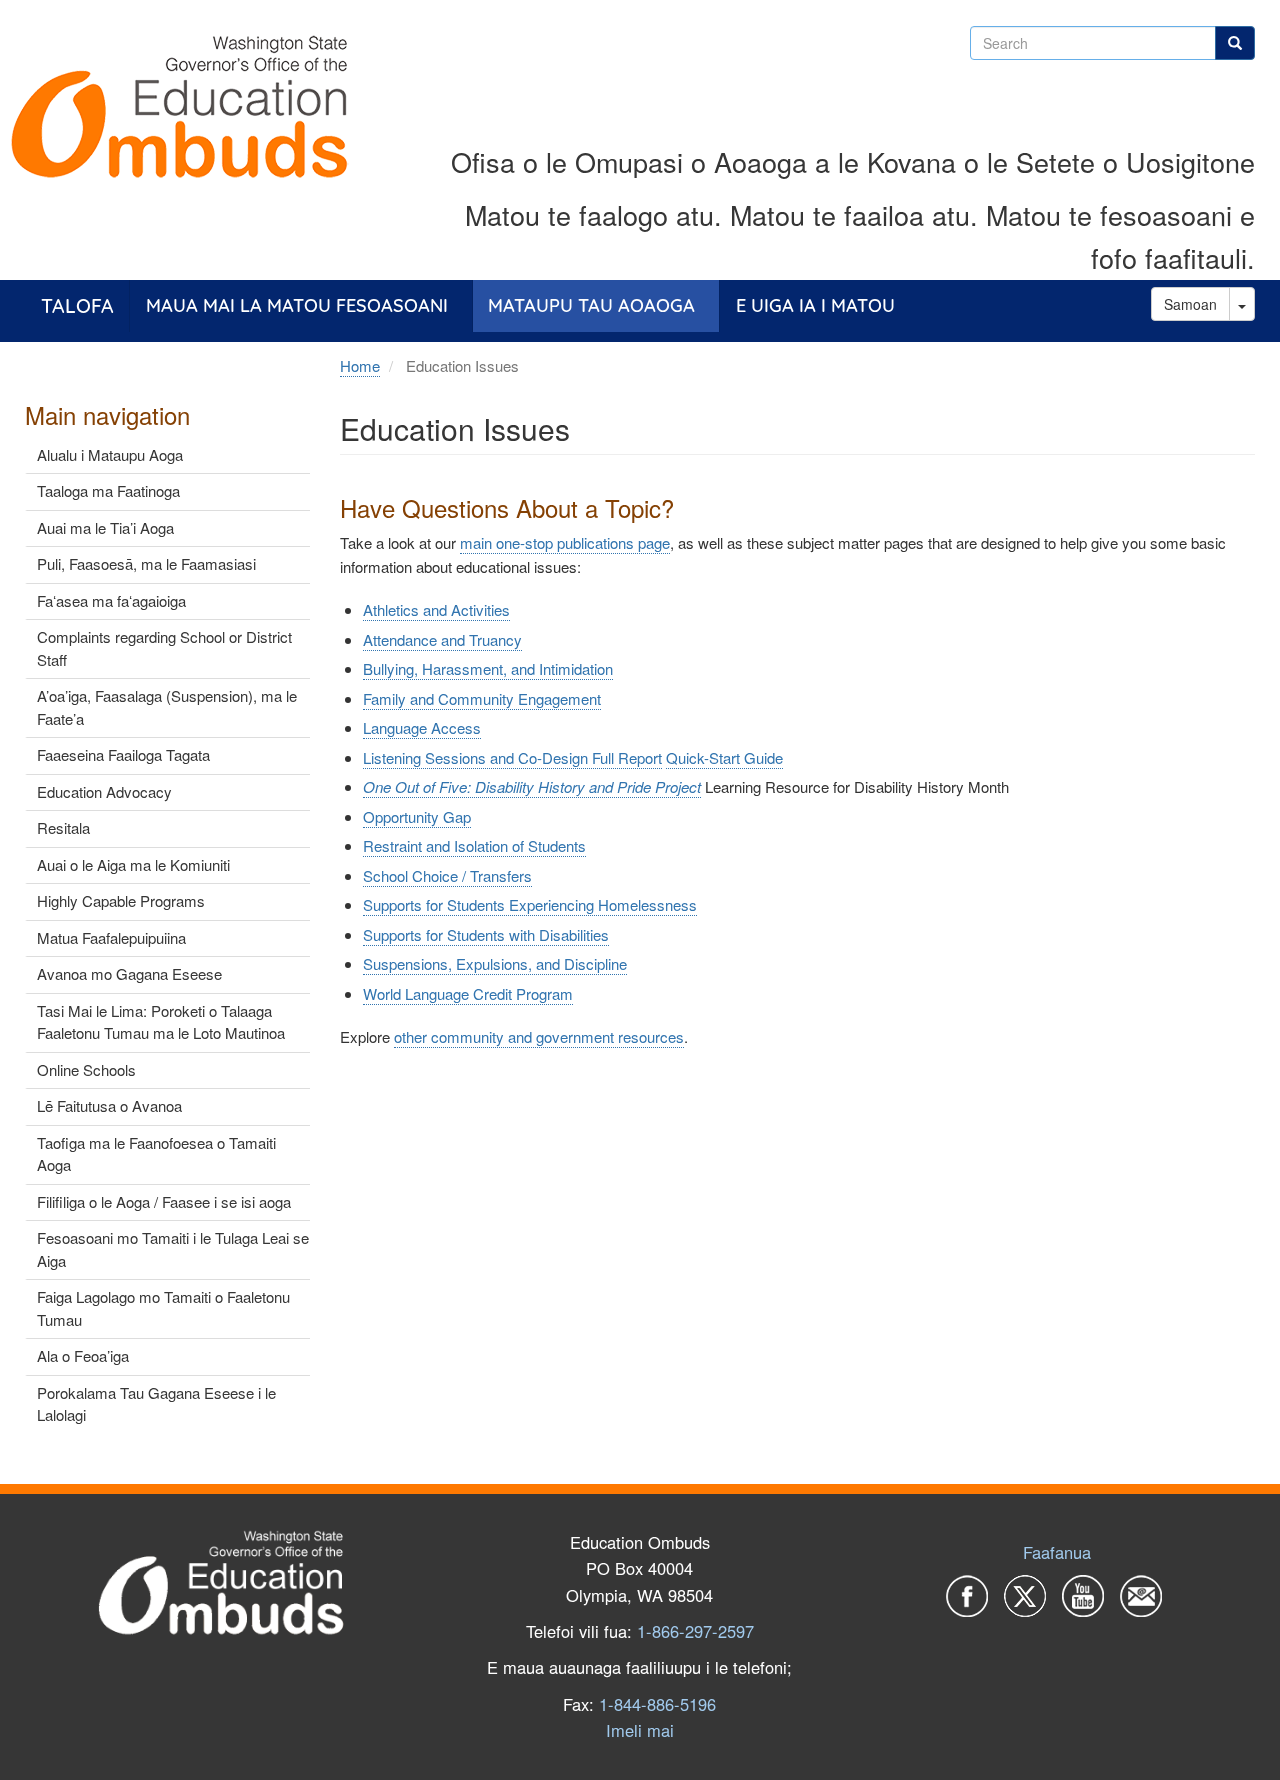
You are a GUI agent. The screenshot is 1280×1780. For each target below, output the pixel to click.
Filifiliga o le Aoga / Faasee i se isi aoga (164, 1201)
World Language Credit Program (468, 993)
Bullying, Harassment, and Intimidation (488, 668)
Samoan (1190, 304)
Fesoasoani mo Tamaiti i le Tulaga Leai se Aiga (173, 1249)
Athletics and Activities (436, 609)
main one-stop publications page (565, 542)
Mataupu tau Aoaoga (591, 305)
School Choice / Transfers (447, 875)
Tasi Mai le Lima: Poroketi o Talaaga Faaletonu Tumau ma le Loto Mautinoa (161, 1022)
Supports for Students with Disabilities (486, 934)
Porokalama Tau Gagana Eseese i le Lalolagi (156, 1404)
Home (360, 365)
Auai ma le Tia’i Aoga (105, 527)
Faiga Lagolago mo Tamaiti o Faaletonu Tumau (163, 1308)
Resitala (63, 827)
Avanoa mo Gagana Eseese (129, 973)
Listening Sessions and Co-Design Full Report (512, 757)
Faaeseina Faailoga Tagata (123, 754)
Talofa (77, 305)
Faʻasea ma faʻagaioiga (111, 600)
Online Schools (86, 1069)
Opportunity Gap (417, 816)
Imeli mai (640, 1730)
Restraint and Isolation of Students (474, 845)
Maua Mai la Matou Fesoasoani (297, 305)
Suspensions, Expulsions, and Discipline (495, 963)
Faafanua (1057, 1552)
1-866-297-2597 (695, 1631)
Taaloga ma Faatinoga (108, 490)
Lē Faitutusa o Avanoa (109, 1105)
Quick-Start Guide (724, 757)
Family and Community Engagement (482, 698)
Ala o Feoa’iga (83, 1355)
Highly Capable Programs (121, 900)
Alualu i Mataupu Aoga (110, 454)
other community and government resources (539, 1036)
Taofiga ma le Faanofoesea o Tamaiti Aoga (156, 1154)
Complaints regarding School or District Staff (164, 648)
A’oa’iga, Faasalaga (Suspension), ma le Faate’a (167, 707)
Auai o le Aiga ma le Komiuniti (133, 864)
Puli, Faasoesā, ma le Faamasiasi (146, 563)
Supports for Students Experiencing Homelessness (530, 904)
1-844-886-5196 (657, 1704)
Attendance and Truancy (442, 639)
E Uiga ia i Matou (815, 305)
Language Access (422, 727)
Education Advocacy (104, 791)
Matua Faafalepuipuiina (111, 937)
